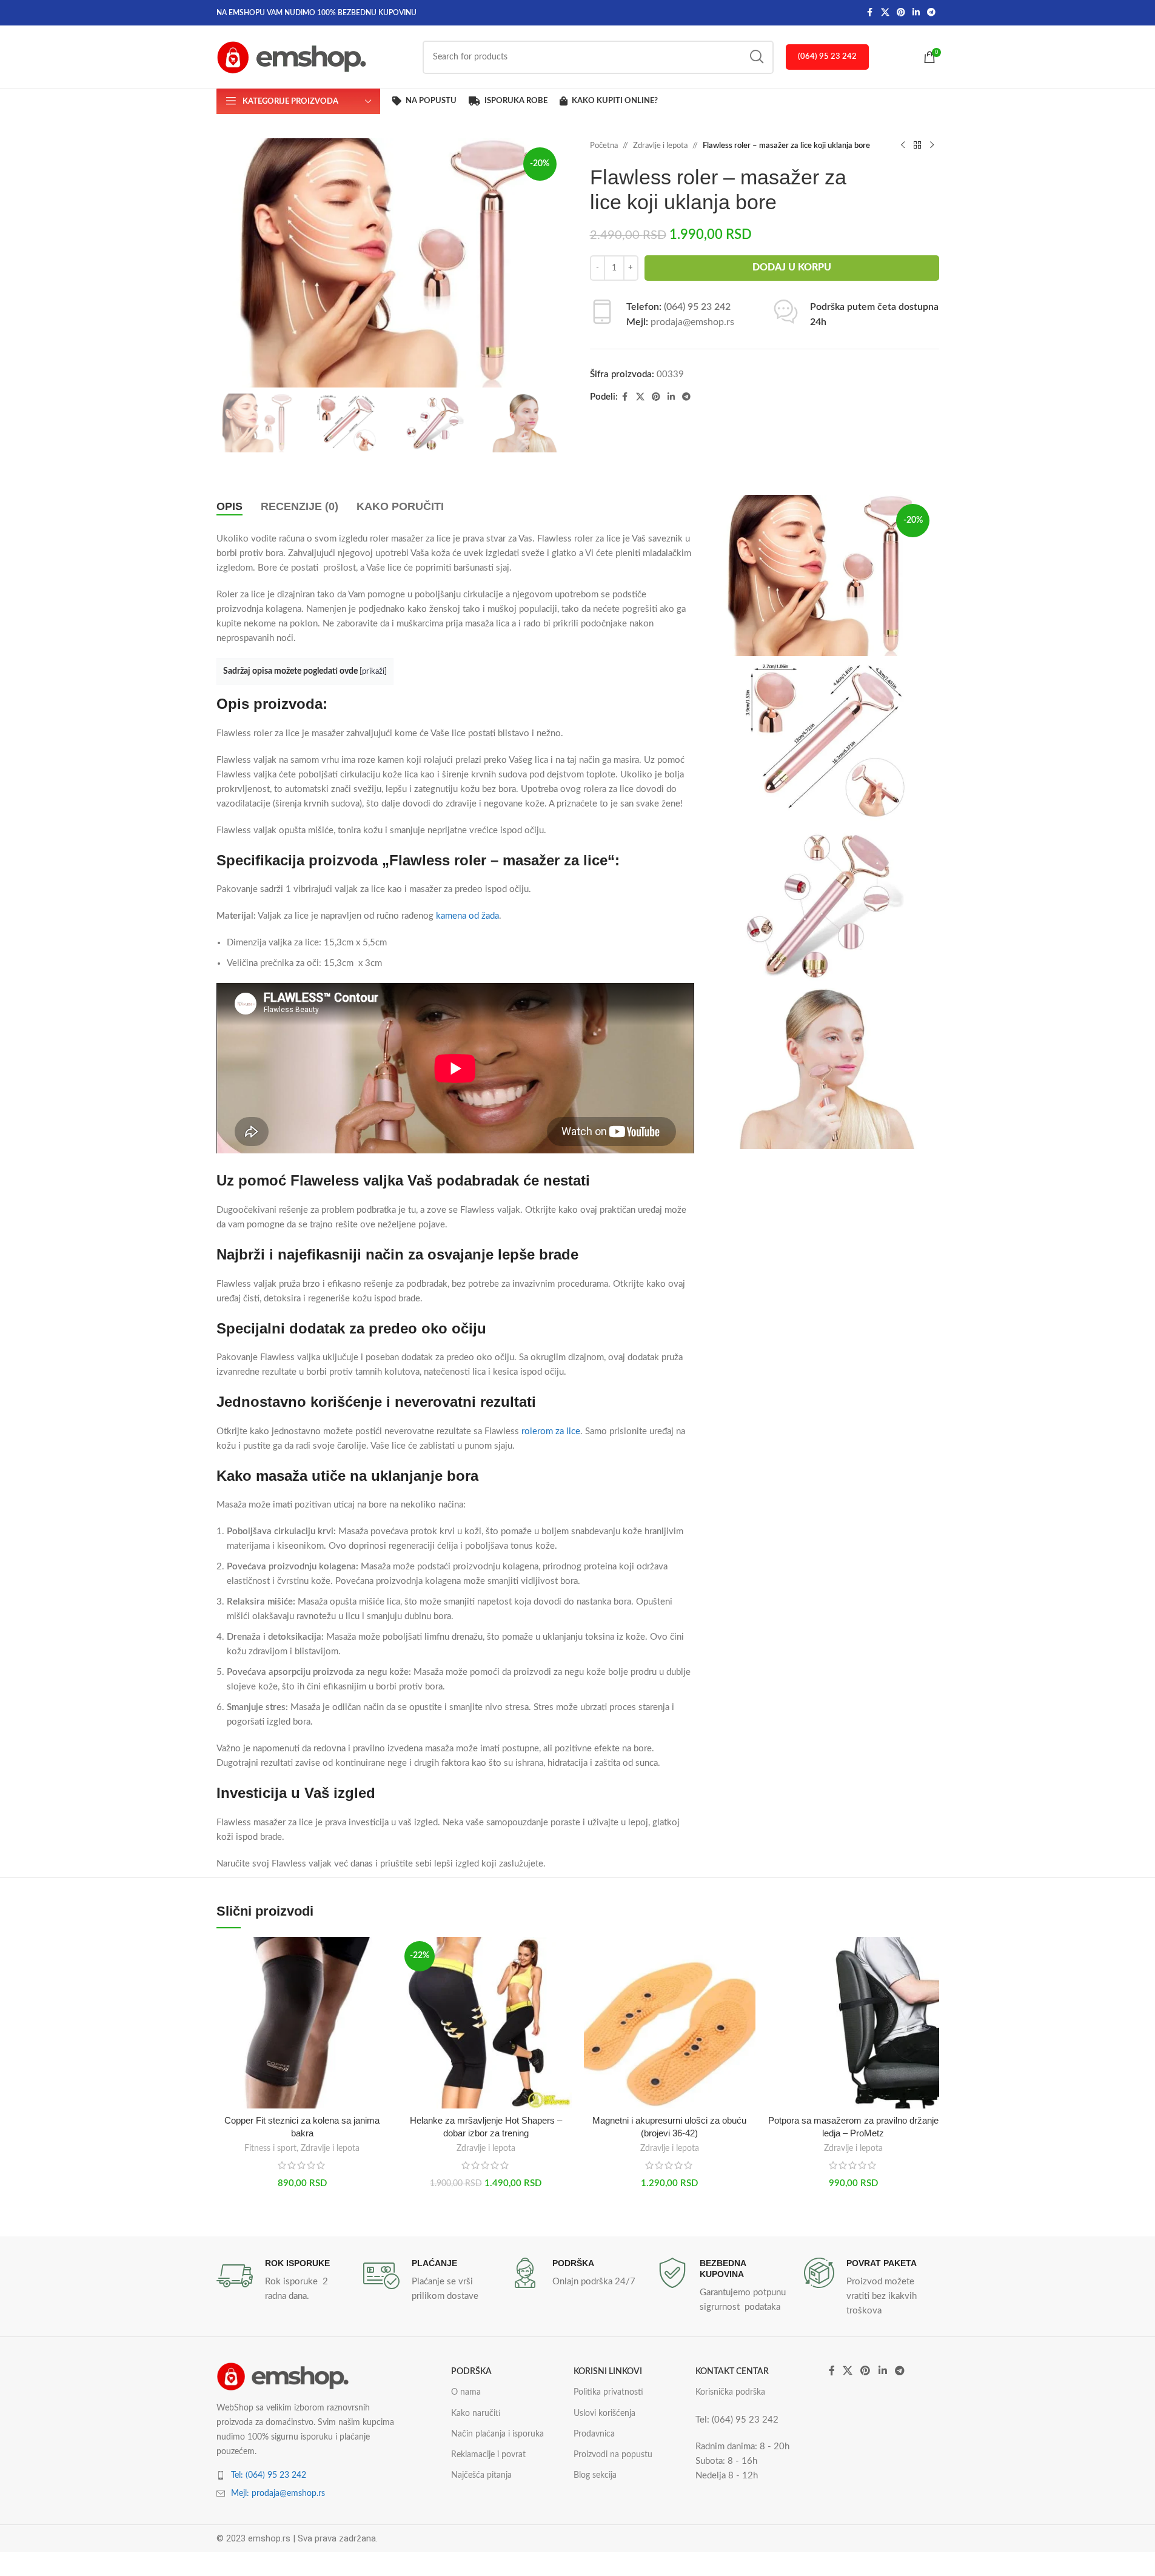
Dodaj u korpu (792, 267)
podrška (471, 2372)
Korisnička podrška (730, 2392)
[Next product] (932, 146)
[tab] (229, 507)
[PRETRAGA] (757, 57)
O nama (466, 2392)
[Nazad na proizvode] (917, 146)
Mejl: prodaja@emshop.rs (278, 2494)
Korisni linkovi (608, 2372)
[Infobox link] (284, 2281)
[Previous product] (903, 146)
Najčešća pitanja (481, 2475)
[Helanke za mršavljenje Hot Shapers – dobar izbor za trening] (486, 2023)
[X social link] (885, 13)
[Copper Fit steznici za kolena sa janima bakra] (302, 2023)
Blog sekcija (595, 2475)
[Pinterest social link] (901, 13)
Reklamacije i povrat (488, 2455)
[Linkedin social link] (916, 13)
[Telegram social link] (931, 13)
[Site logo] (292, 57)
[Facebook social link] (870, 13)
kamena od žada (467, 916)
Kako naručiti (476, 2413)
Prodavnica (594, 2434)
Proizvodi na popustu (613, 2455)
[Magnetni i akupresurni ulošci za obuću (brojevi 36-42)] (670, 2023)
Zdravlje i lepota (660, 146)
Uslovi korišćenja (604, 2413)
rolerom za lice (551, 1431)
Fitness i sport (270, 2148)
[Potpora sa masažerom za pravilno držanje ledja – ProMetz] (853, 2023)
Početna (604, 146)
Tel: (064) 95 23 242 (269, 2475)
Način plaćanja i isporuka (497, 2434)
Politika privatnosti (608, 2392)
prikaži (373, 671)
